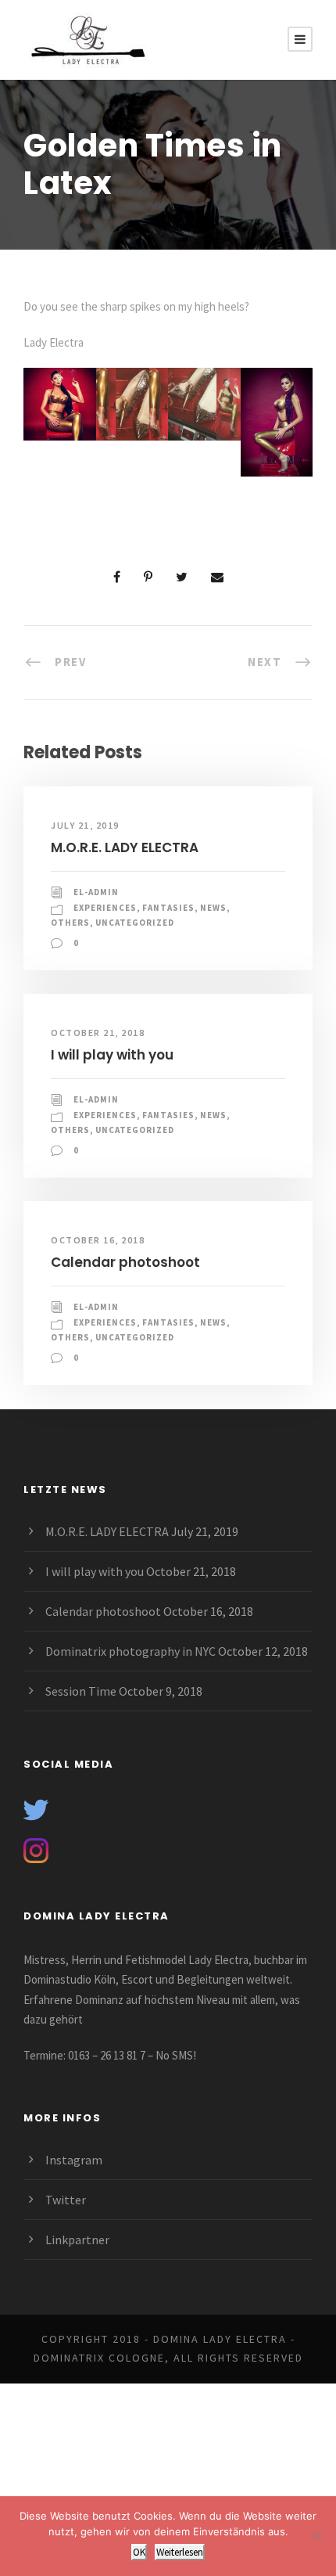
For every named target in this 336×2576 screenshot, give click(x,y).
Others (70, 923)
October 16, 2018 (98, 1240)
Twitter (66, 2200)
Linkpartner (77, 2240)
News (213, 908)
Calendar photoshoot (125, 1262)
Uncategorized (135, 923)
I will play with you (112, 1055)
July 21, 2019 (85, 825)
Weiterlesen (180, 2552)
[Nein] (316, 2536)
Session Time (81, 1691)
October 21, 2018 (98, 1033)
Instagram (74, 2160)
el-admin (96, 892)
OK (139, 2552)
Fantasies (168, 908)
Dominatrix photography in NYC (130, 1651)
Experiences (105, 908)
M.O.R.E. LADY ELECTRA (125, 847)
